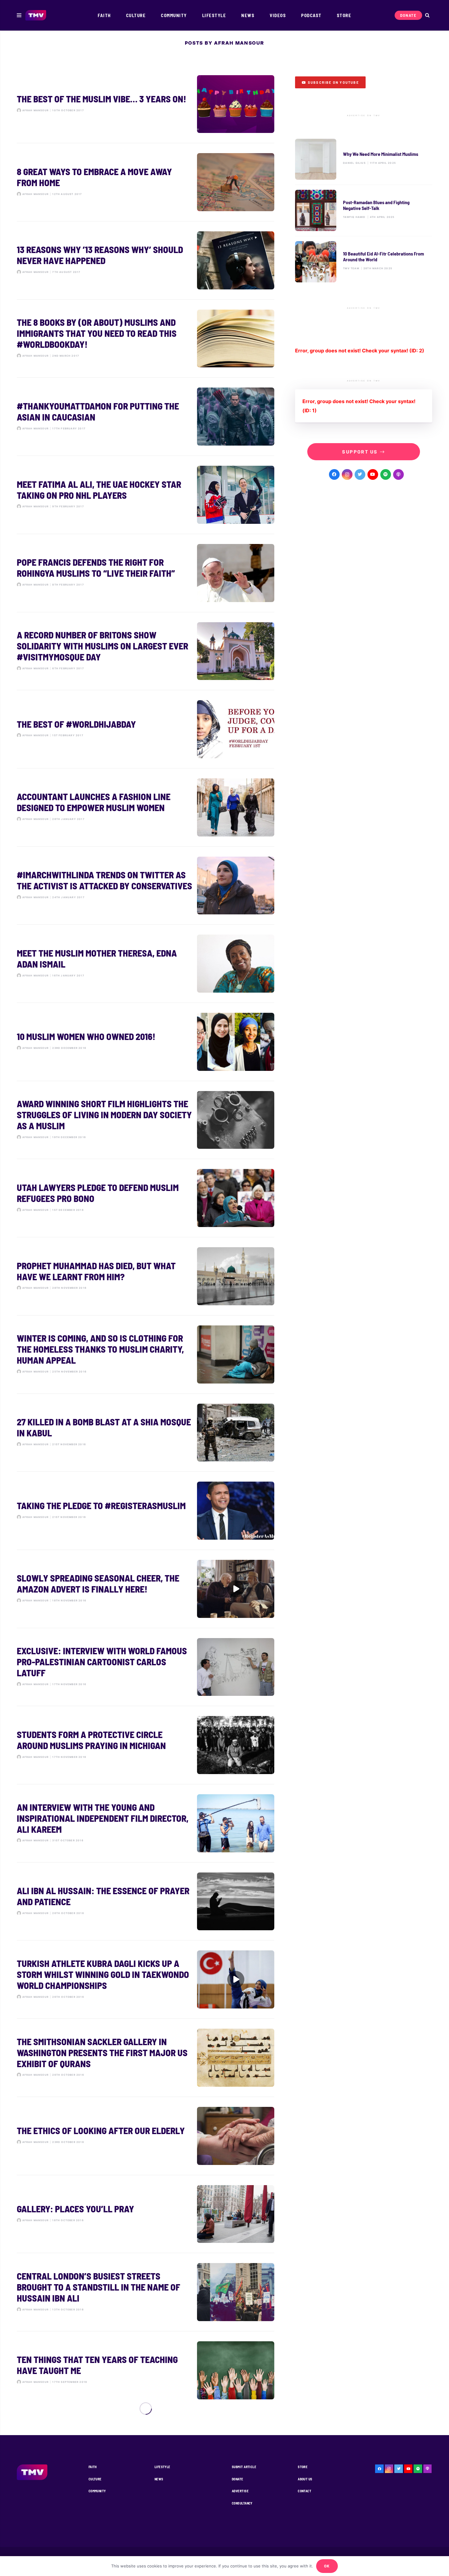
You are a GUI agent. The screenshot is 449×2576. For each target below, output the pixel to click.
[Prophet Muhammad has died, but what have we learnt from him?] (146, 1276)
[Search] (427, 15)
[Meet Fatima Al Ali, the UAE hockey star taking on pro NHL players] (146, 495)
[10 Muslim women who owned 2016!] (146, 1042)
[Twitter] (360, 474)
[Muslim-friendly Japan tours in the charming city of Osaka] (146, 2449)
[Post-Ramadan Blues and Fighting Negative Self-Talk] (364, 210)
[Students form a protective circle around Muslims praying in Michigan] (146, 1745)
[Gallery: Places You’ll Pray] (146, 2214)
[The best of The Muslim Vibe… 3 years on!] (146, 104)
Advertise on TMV (364, 116)
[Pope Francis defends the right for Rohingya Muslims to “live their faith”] (146, 573)
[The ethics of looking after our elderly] (146, 2136)
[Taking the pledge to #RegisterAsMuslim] (146, 1511)
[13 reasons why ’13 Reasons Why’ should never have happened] (146, 260)
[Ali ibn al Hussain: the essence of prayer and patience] (146, 1902)
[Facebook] (334, 474)
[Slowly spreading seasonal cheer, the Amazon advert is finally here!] (146, 1589)
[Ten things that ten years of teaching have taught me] (146, 2370)
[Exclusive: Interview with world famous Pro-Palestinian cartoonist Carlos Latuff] (146, 1667)
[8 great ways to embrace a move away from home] (146, 182)
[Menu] (19, 15)
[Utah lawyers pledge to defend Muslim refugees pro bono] (146, 1198)
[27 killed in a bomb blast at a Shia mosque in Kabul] (146, 1433)
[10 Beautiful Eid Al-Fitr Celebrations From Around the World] (364, 262)
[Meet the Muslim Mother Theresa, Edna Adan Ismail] (146, 964)
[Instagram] (347, 474)
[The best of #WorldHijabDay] (146, 729)
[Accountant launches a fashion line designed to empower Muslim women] (146, 807)
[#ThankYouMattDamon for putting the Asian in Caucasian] (146, 417)
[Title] (386, 474)
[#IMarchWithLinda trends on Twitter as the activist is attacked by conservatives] (146, 886)
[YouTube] (373, 474)
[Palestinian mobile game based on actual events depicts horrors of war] (146, 2526)
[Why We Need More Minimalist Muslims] (364, 159)
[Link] (36, 15)
